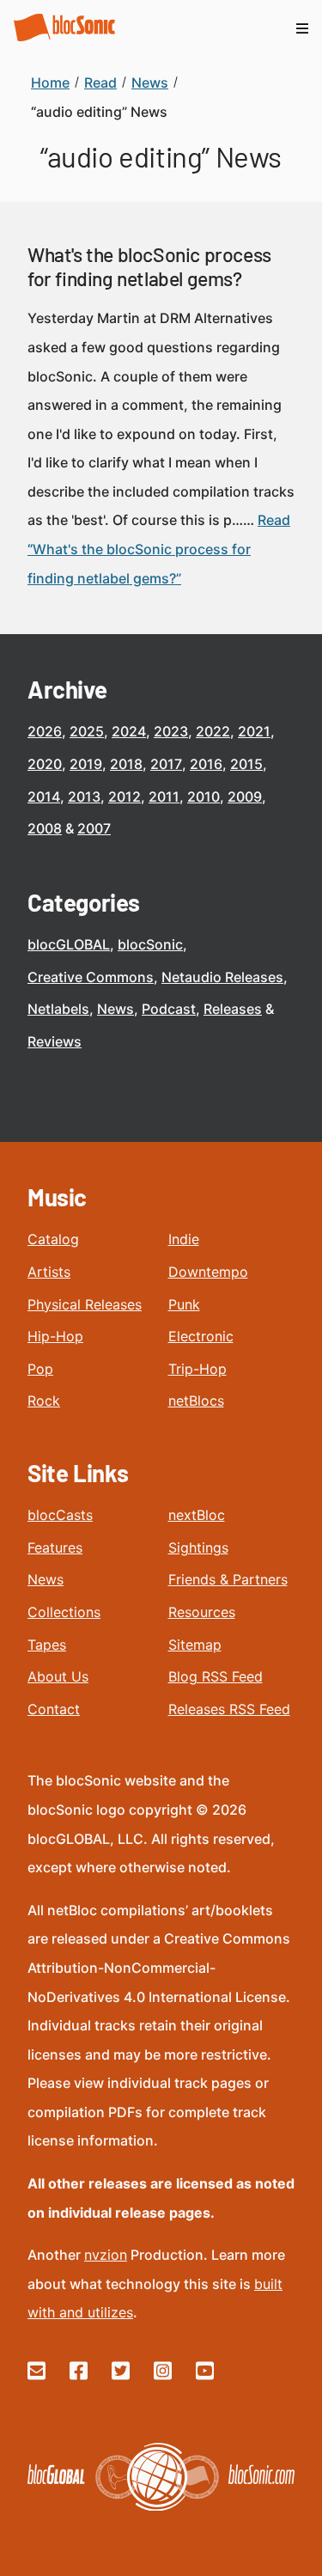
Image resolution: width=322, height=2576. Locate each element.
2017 (166, 764)
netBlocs (196, 1401)
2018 (126, 764)
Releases (233, 1009)
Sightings (198, 1547)
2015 (246, 764)
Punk (184, 1304)
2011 (164, 797)
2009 (245, 797)
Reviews (55, 1041)
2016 (206, 764)
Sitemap (195, 1645)
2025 (87, 731)
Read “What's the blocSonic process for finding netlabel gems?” (159, 549)
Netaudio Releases (222, 977)
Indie (184, 1239)
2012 (125, 797)
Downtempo (208, 1272)
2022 (213, 731)
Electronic (201, 1336)
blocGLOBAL (69, 944)
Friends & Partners (228, 1579)
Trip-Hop (197, 1369)
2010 (204, 797)
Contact (54, 1709)
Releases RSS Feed (229, 1709)
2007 (94, 828)
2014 (44, 797)
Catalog (53, 1239)
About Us (58, 1676)
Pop (40, 1369)
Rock (44, 1401)
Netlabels (58, 1009)
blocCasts (60, 1515)
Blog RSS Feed (216, 1676)
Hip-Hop (55, 1336)
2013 (84, 797)
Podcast (169, 1009)
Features (55, 1547)
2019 (86, 764)
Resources (202, 1612)
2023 (171, 731)
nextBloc (197, 1515)
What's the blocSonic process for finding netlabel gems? (149, 266)
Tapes (47, 1645)
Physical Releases (85, 1304)
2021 (254, 731)
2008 (45, 828)
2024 (129, 731)
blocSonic (150, 944)
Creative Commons (91, 977)
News (115, 1009)
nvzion (106, 2255)
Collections (64, 1612)
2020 (45, 764)
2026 (45, 731)
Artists (49, 1272)
